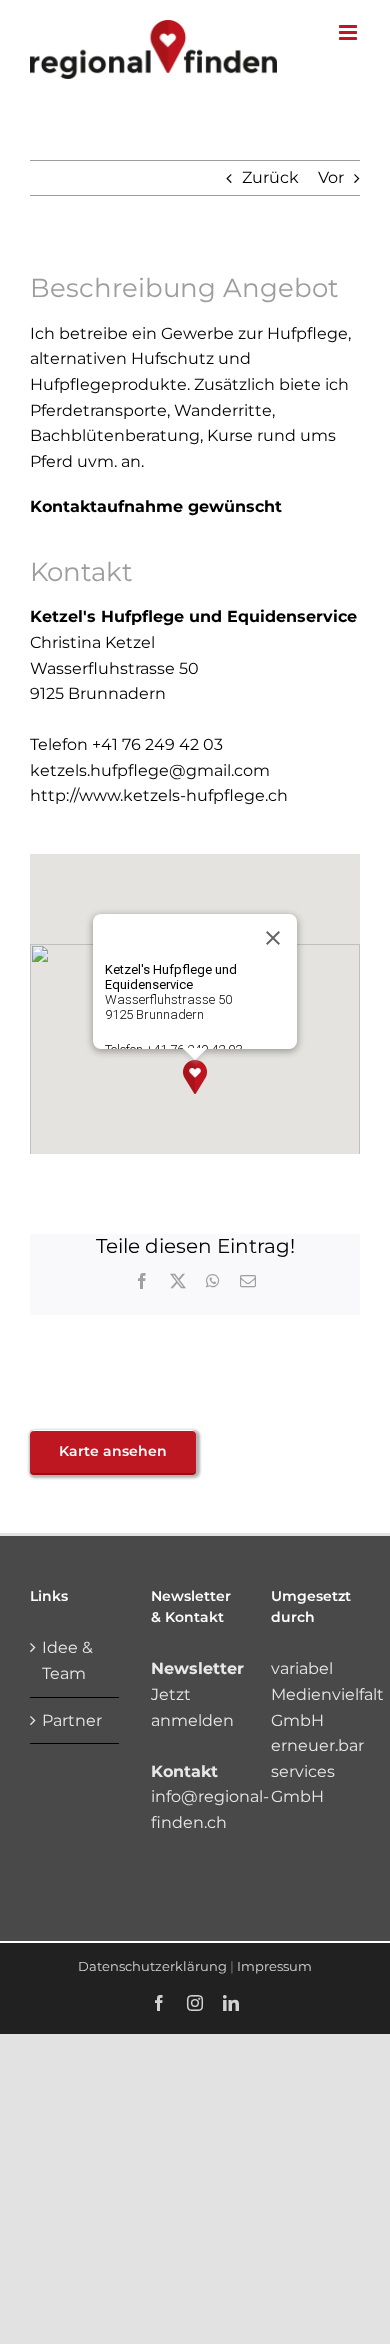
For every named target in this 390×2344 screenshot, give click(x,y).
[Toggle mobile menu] (349, 32)
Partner (72, 1720)
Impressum (274, 1966)
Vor (331, 177)
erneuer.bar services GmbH (317, 1771)
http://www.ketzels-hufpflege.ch (159, 795)
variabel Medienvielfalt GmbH (327, 1694)
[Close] (273, 938)
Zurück (270, 177)
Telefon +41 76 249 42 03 (126, 744)
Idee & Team (67, 1660)
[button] (195, 1077)
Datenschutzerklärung (152, 1966)
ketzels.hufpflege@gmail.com (150, 770)
